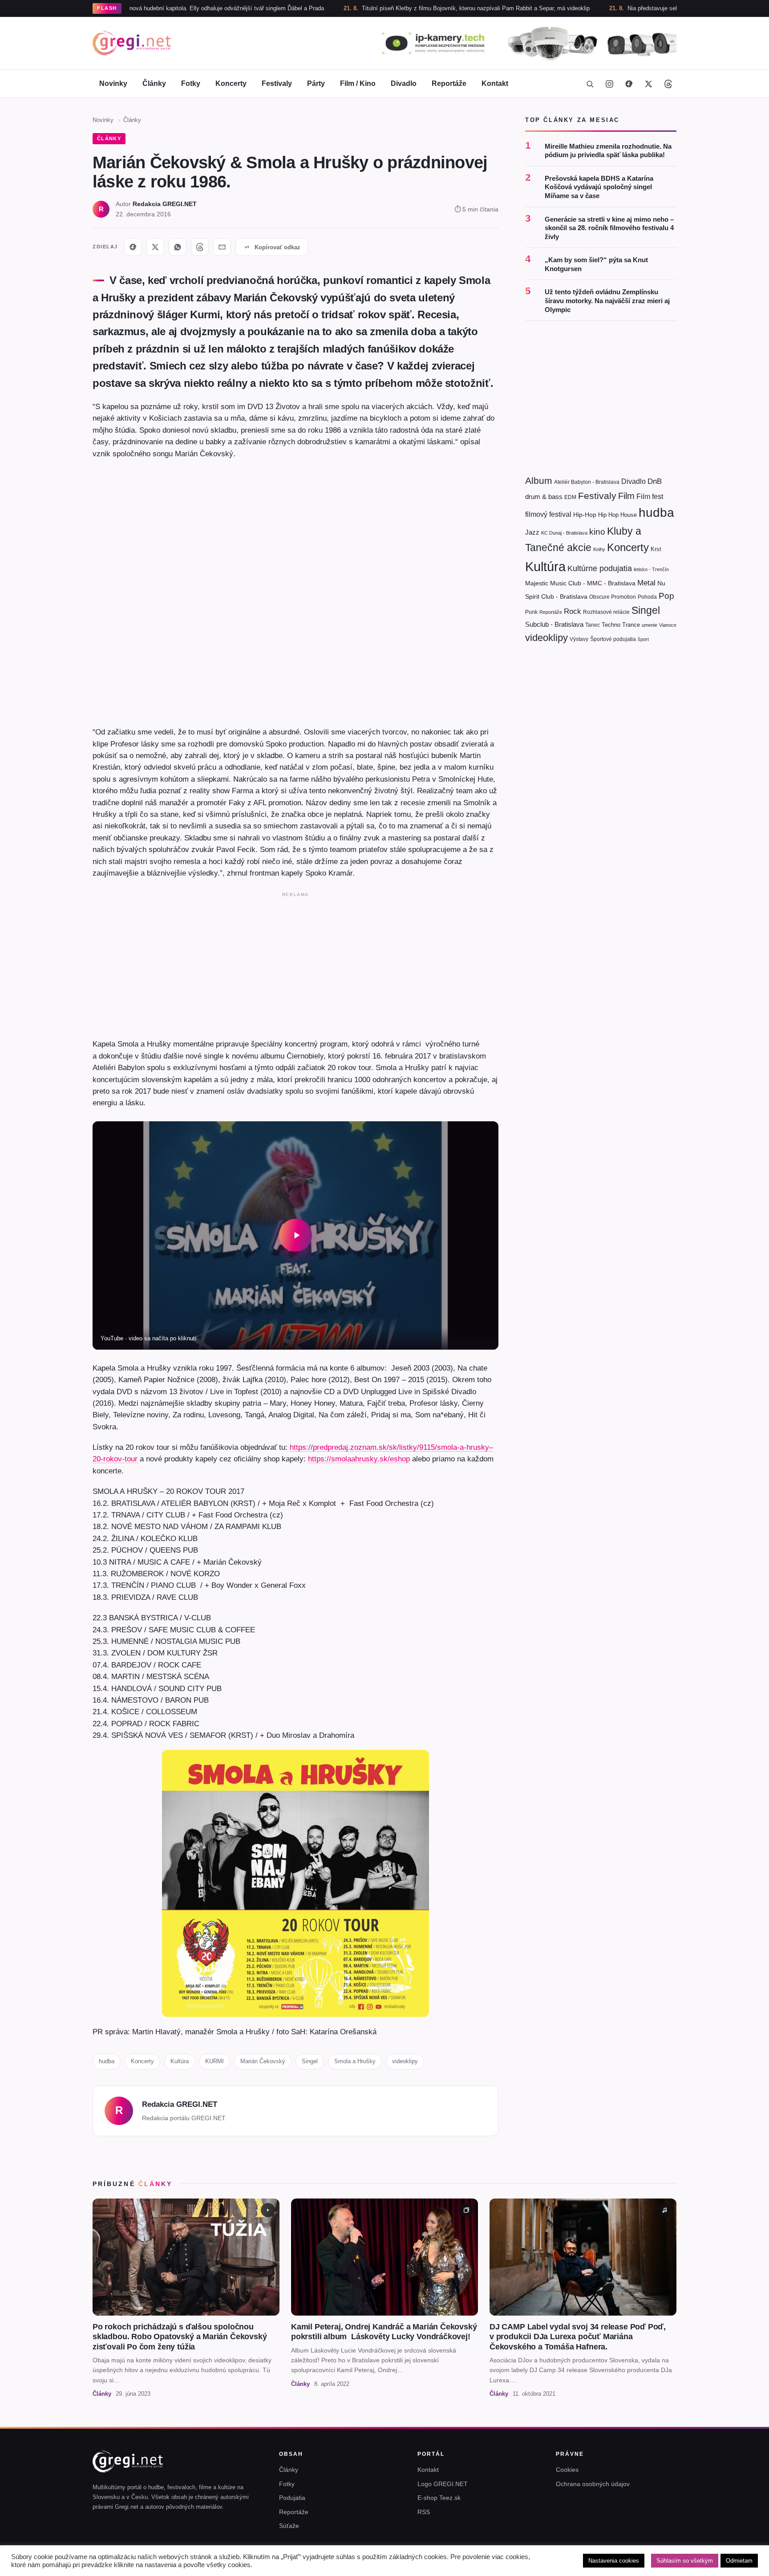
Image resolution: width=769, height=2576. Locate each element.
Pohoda (647, 597)
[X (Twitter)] (648, 84)
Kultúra (180, 2061)
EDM (570, 497)
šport (643, 639)
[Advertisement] (295, 963)
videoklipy (405, 2061)
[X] (155, 247)
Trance (631, 625)
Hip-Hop (585, 515)
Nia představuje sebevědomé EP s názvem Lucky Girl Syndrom (629, 8)
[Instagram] (609, 84)
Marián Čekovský (263, 2061)
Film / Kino (358, 83)
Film (626, 496)
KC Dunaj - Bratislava (564, 533)
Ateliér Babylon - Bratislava (587, 482)
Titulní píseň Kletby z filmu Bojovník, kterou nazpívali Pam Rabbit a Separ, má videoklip (395, 8)
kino (597, 532)
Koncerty (231, 83)
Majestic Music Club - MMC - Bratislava (580, 583)
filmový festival (548, 514)
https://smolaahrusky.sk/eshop (359, 1459)
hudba (107, 2061)
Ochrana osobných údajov (593, 2484)
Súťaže (289, 2526)
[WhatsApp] (178, 247)
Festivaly (277, 83)
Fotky (191, 83)
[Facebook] (629, 84)
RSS (424, 2512)
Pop (666, 596)
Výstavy (579, 639)
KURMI (215, 2061)
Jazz (532, 532)
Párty (316, 83)
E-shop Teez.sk (439, 2498)
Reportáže (449, 83)
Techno (611, 625)
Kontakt (495, 83)
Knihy (599, 549)
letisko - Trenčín (651, 569)
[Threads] (668, 84)
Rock (573, 611)
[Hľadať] (590, 84)
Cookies (567, 2470)
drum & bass (544, 497)
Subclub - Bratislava (554, 624)
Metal (646, 583)
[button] (295, 1235)
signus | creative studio (647, 2564)
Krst (656, 549)
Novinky (113, 83)
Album (539, 481)
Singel (310, 2061)
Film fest (650, 497)
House (629, 515)
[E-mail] (222, 247)
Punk (531, 612)
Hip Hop (608, 515)
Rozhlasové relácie (606, 612)
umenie (650, 625)
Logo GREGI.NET (443, 2484)
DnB (655, 481)
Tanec (593, 625)
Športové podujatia (613, 639)
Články (154, 83)
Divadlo (404, 83)
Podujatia (292, 2498)
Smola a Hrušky (355, 2061)
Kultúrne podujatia (600, 568)
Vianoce (668, 625)
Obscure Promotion (613, 597)
